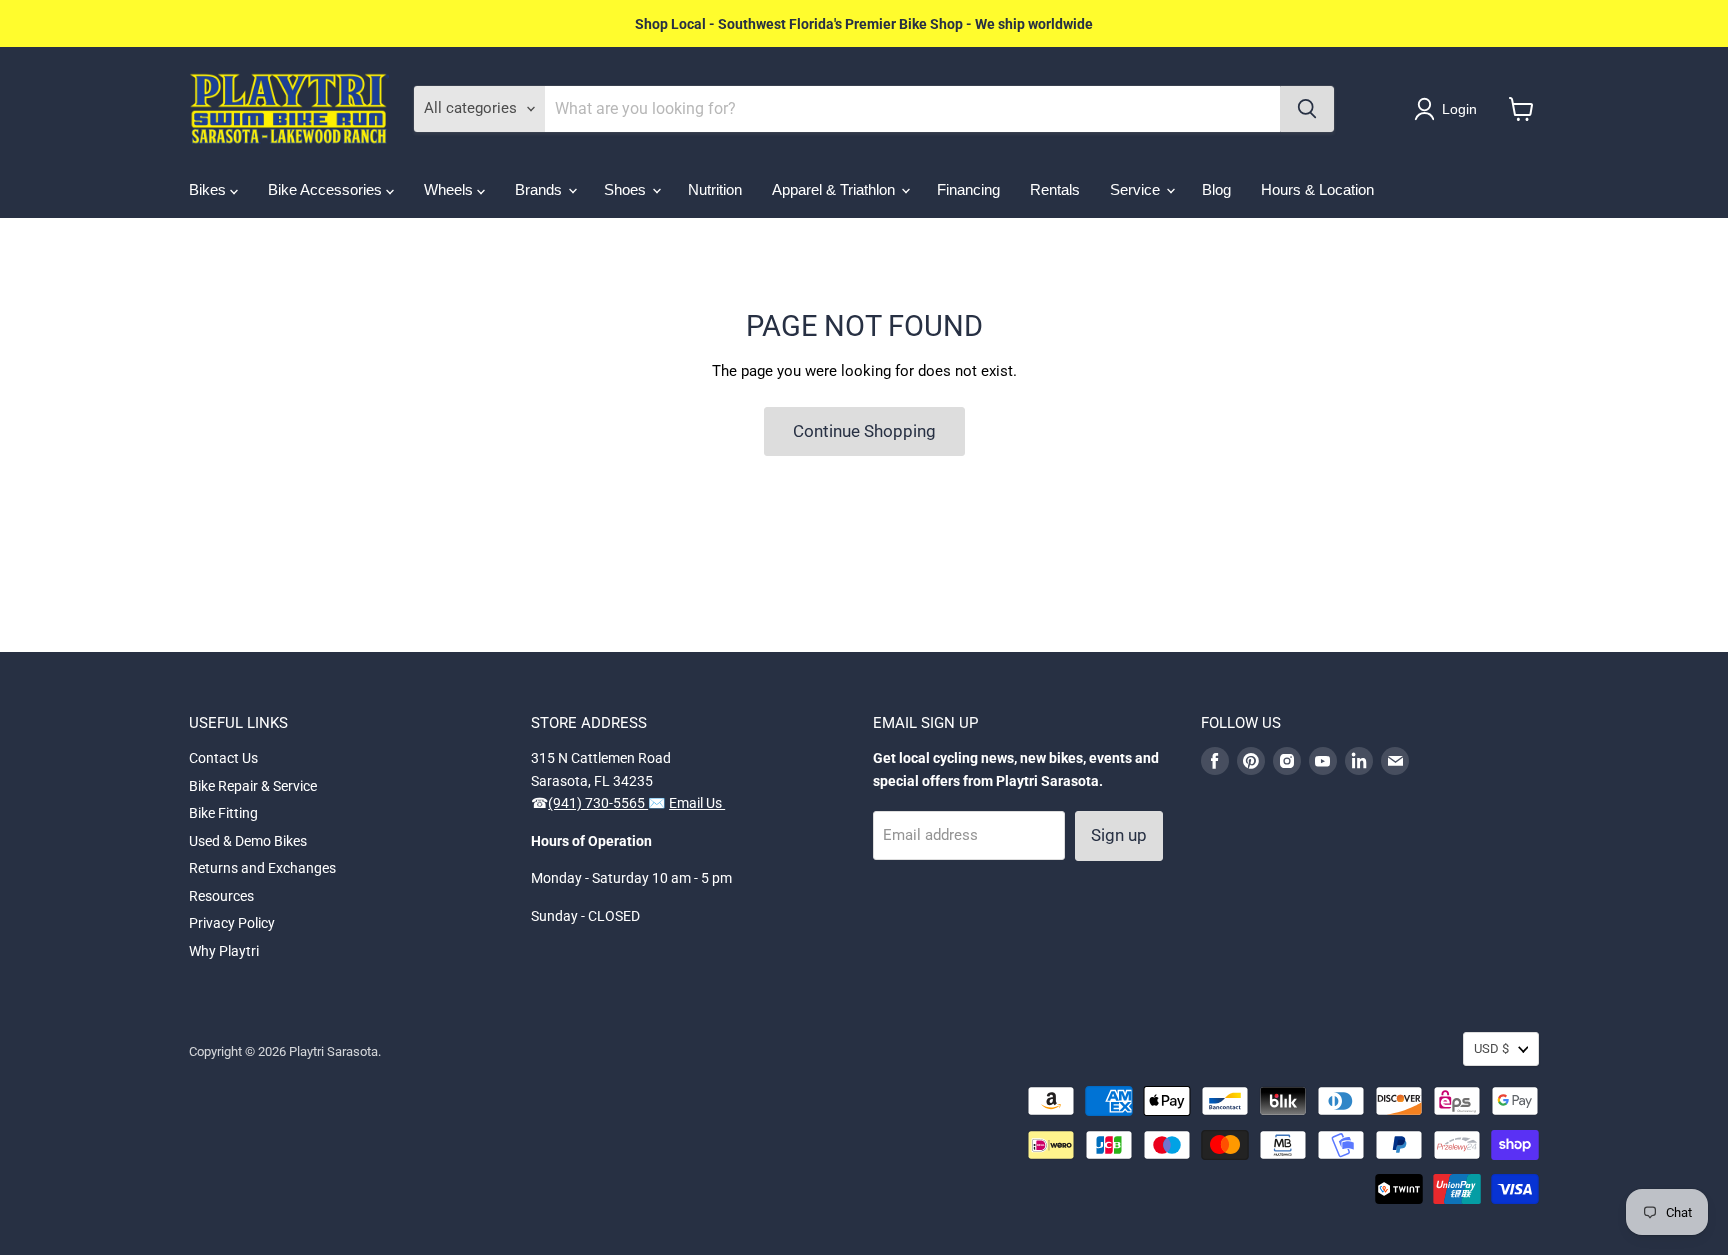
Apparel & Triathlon (835, 189)
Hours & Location (1317, 189)
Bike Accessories (327, 189)
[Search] (1307, 109)
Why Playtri (224, 951)
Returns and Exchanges (262, 868)
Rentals (1055, 189)
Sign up (1119, 835)
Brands (540, 189)
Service (1137, 189)
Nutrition (715, 189)
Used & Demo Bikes (248, 841)
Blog (1216, 189)
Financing (968, 189)
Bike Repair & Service (253, 786)
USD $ (1491, 1048)
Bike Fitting (223, 813)
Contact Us (223, 758)
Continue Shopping (864, 431)
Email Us (697, 803)
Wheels (450, 189)
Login (1459, 109)
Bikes (209, 189)
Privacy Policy (232, 923)
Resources (221, 896)
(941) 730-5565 (598, 803)
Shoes (627, 189)
